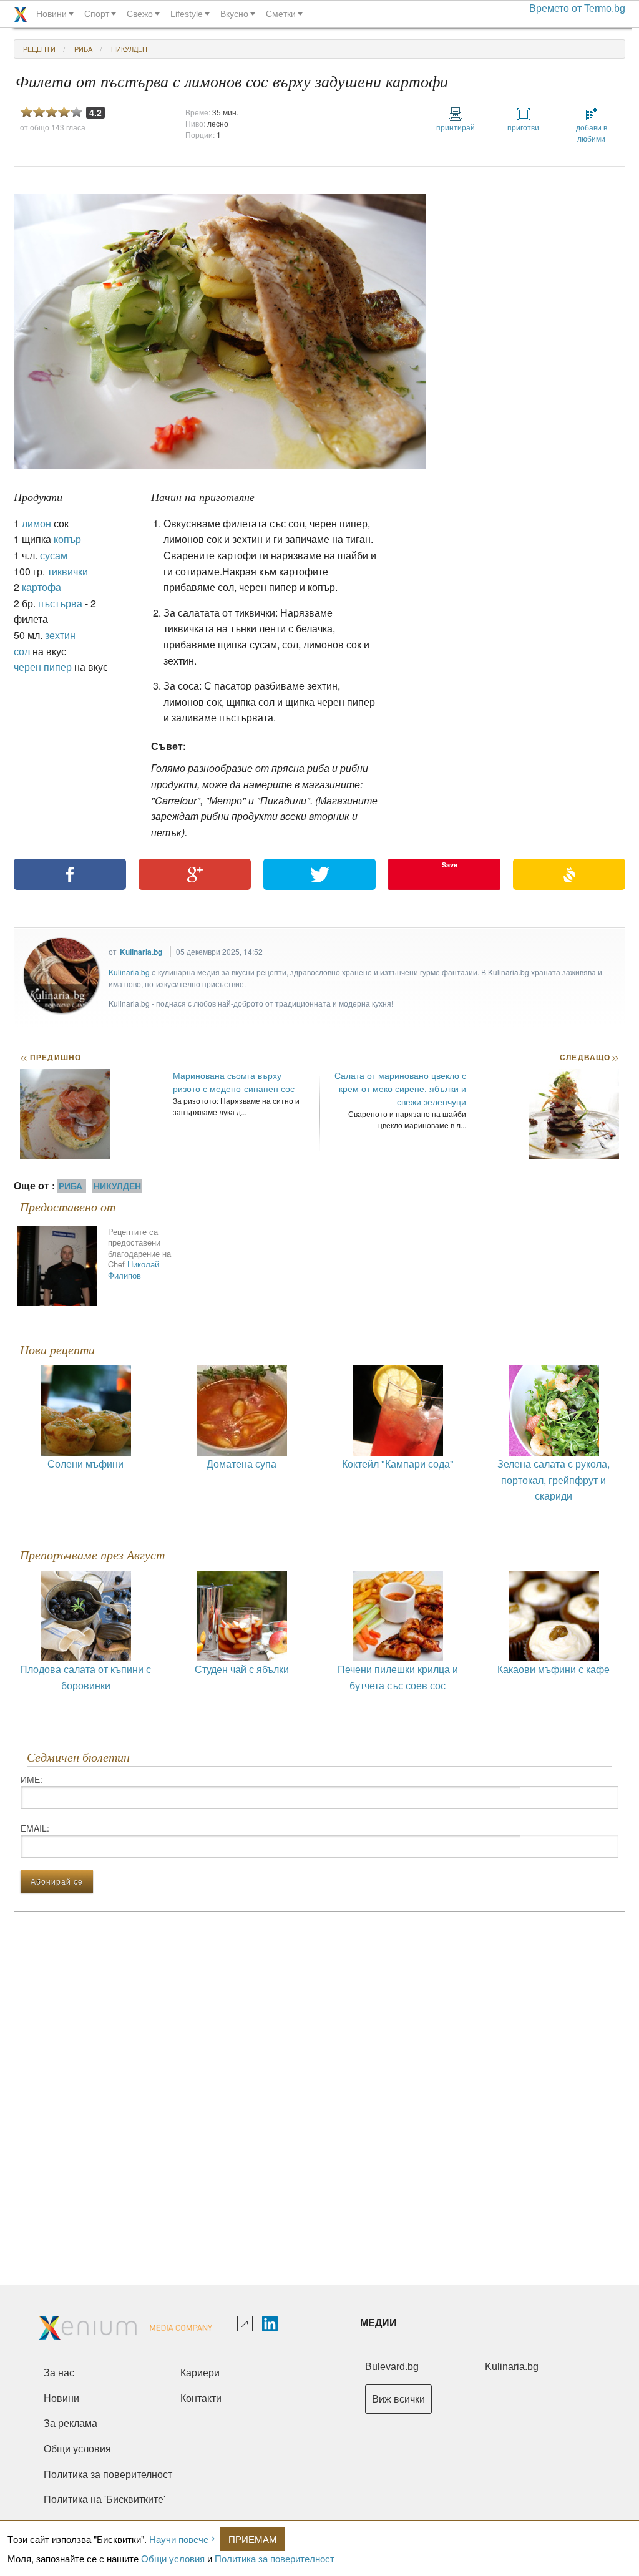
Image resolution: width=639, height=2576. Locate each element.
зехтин (60, 635)
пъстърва (60, 603)
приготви (523, 127)
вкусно (234, 14)
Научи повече (179, 2539)
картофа (41, 587)
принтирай (456, 127)
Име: (32, 1779)
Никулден (129, 49)
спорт (97, 14)
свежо (140, 14)
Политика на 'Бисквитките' (105, 2500)
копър (67, 539)
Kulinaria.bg (141, 952)
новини (51, 14)
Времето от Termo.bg (577, 8)
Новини (61, 2398)
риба (83, 49)
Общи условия (173, 2558)
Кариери (200, 2373)
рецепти (39, 49)
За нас (59, 2373)
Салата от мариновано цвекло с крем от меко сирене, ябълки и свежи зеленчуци (400, 1088)
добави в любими (592, 133)
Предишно (51, 1057)
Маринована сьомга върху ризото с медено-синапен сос (234, 1082)
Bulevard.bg (392, 2367)
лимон (37, 523)
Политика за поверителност (275, 2558)
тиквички (68, 571)
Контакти (201, 2398)
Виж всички (398, 2399)
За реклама (71, 2423)
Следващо (589, 1057)
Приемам (253, 2539)
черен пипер (43, 667)
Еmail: (35, 1828)
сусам (54, 555)
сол (22, 651)
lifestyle (187, 14)
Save (450, 865)
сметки (281, 14)
